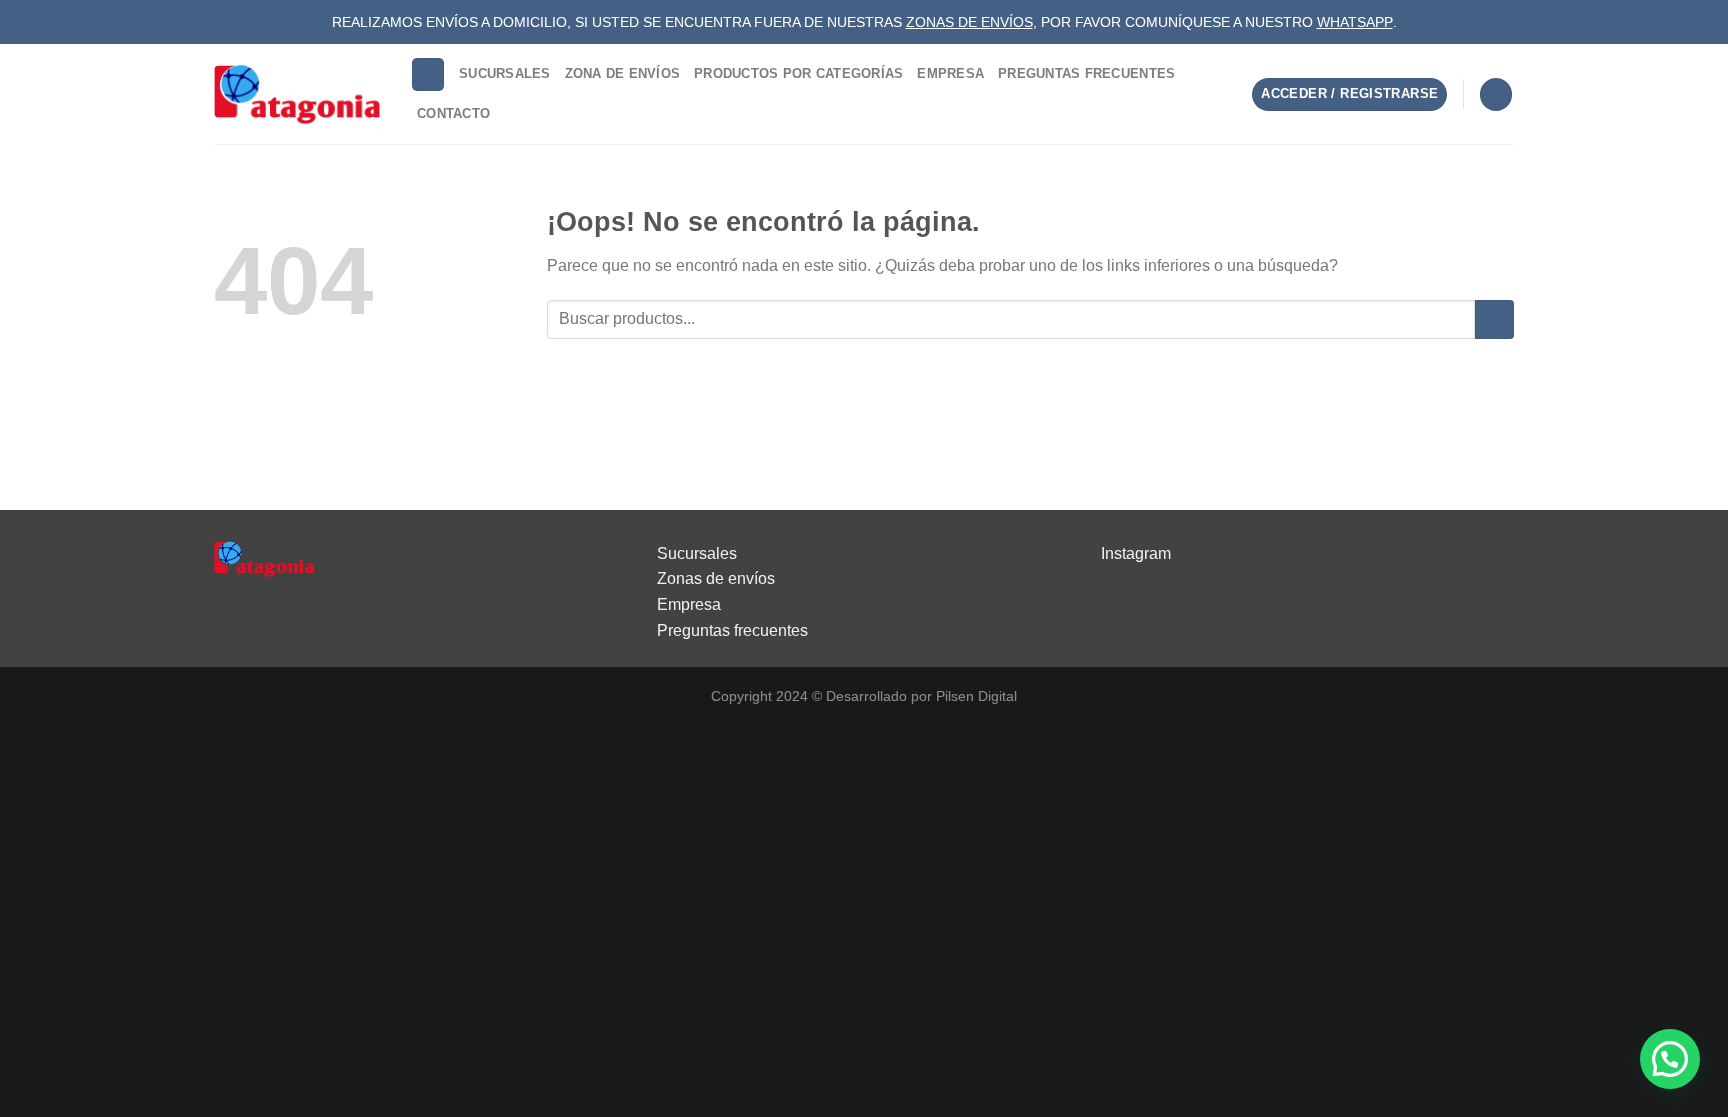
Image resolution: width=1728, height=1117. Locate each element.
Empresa (950, 73)
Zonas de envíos (716, 578)
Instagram (1136, 553)
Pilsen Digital (976, 696)
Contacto (453, 113)
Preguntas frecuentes (732, 630)
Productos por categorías (798, 73)
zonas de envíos (969, 22)
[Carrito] (1496, 94)
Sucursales (505, 73)
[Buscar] (428, 74)
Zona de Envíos (623, 73)
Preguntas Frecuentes (1086, 73)
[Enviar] (1494, 319)
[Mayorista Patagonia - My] (264, 557)
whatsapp (1355, 22)
